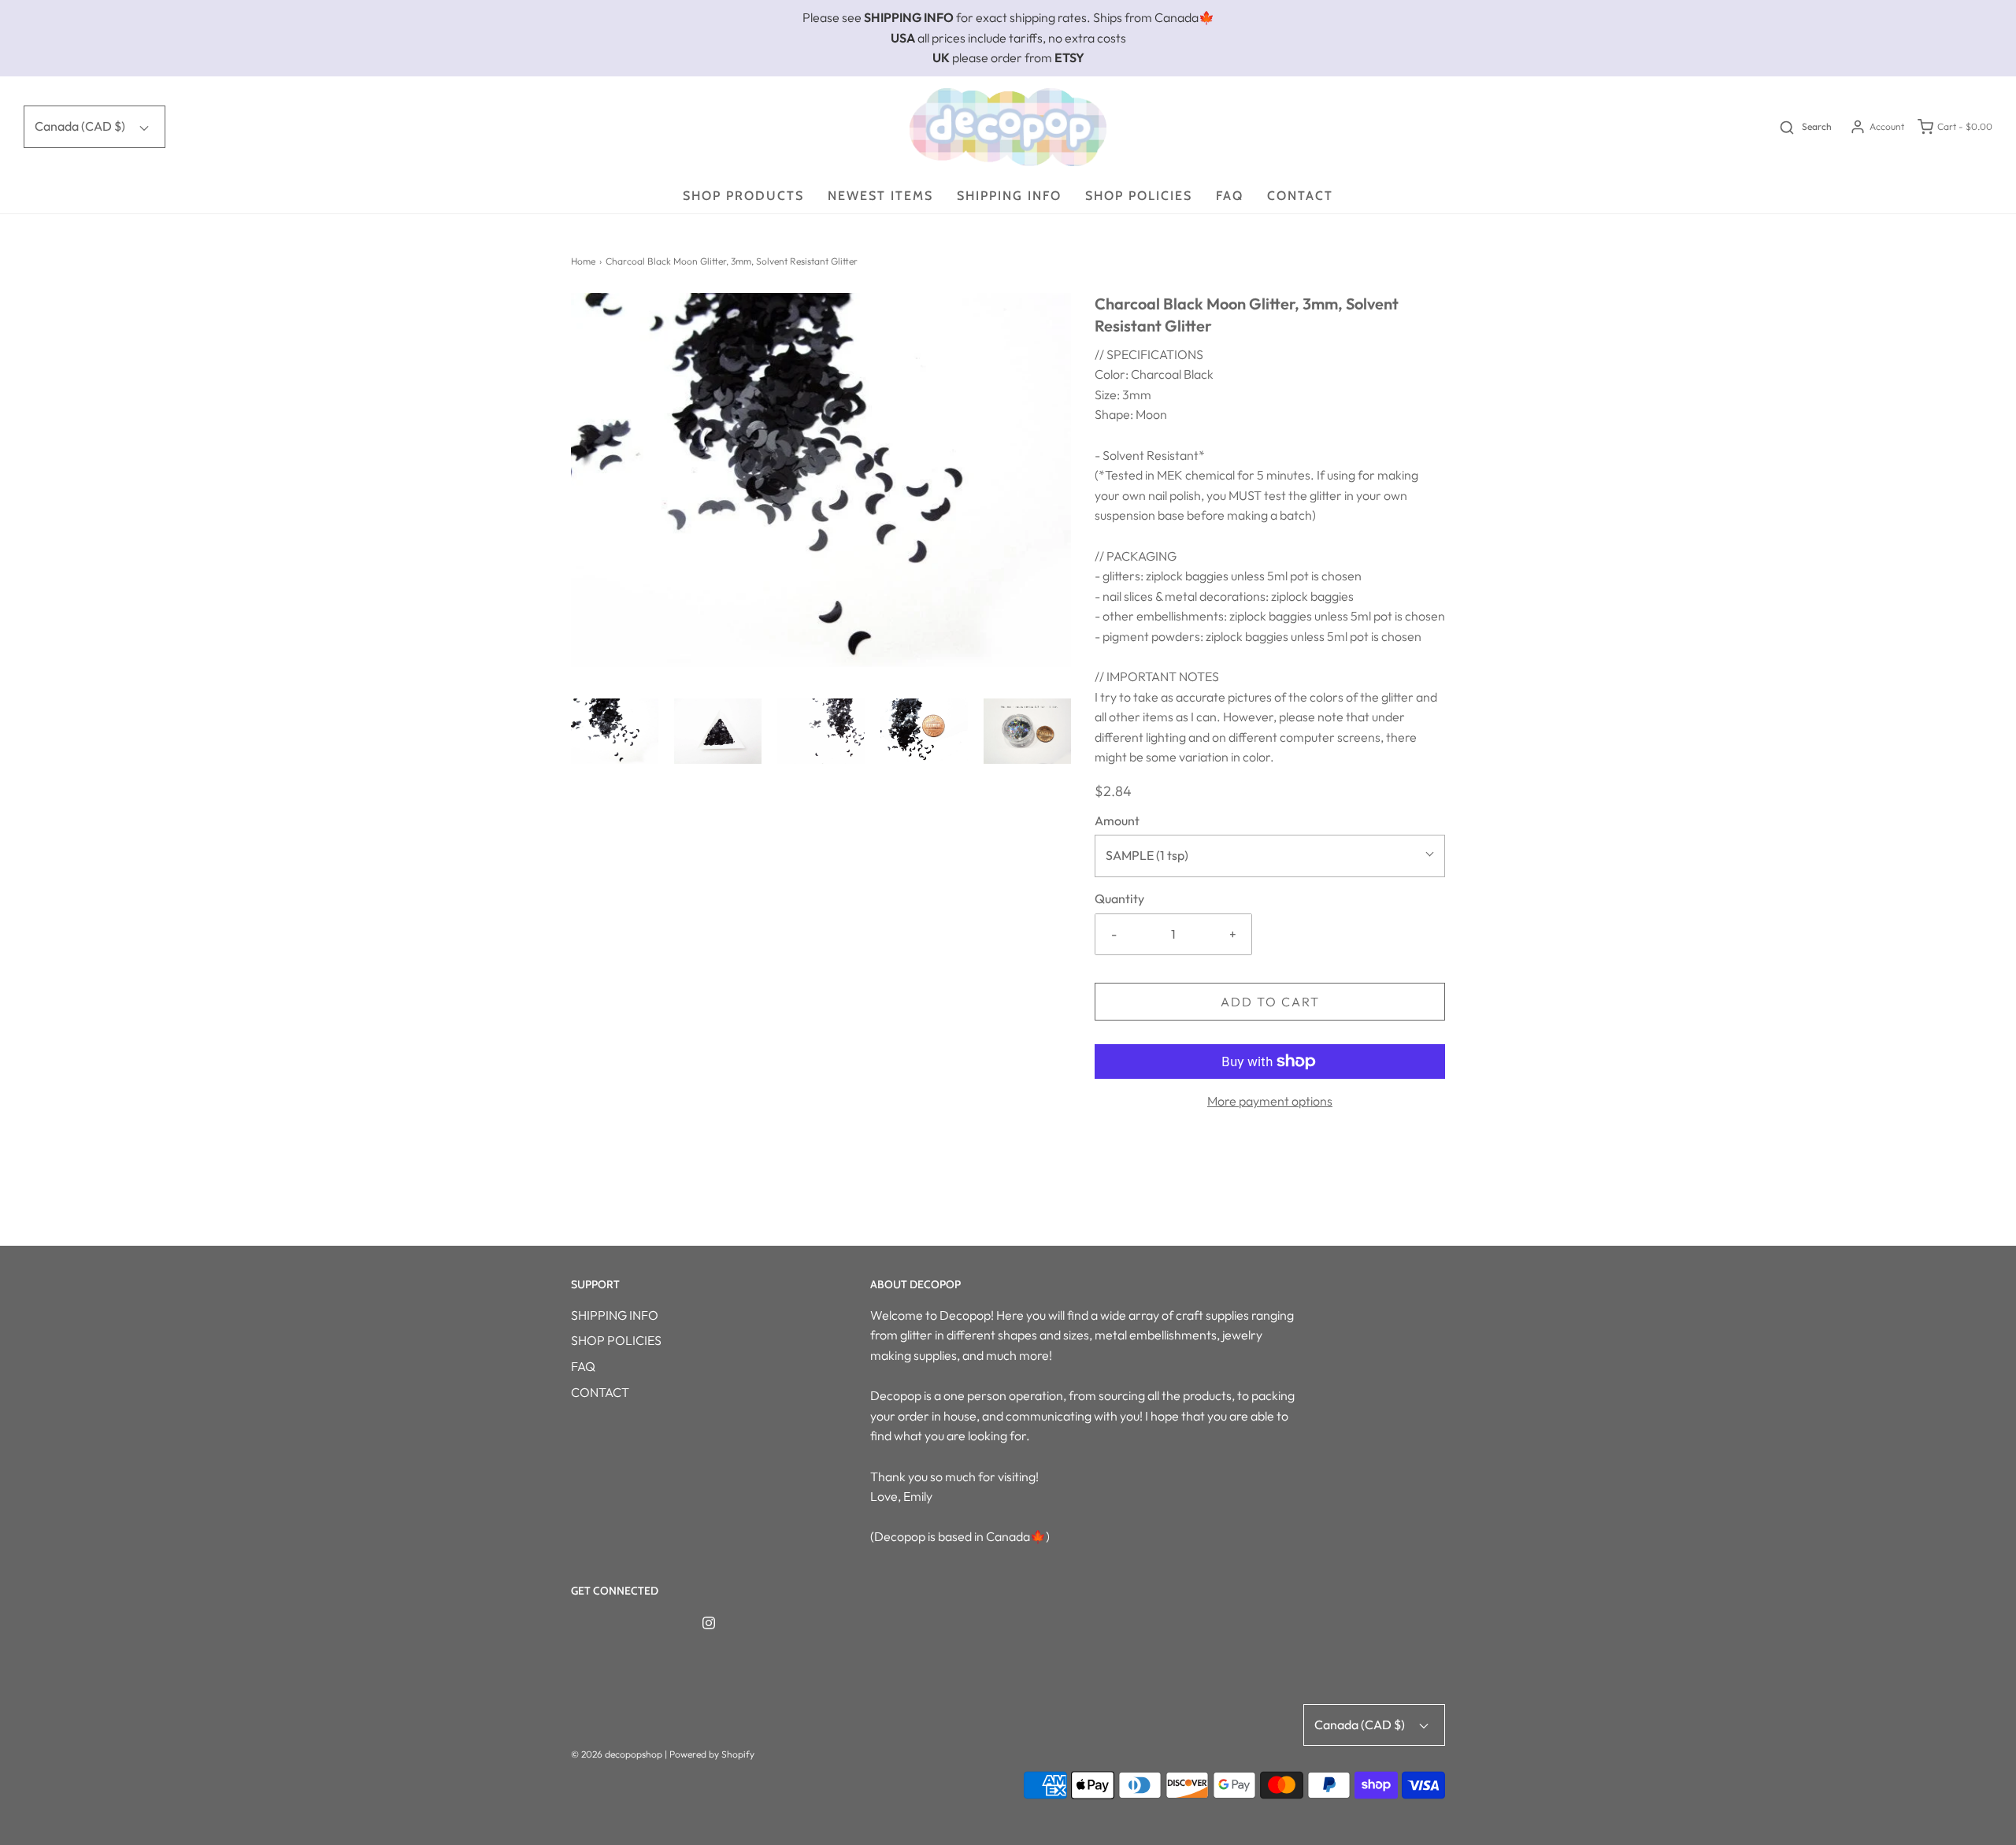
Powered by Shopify (712, 1754)
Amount (1117, 821)
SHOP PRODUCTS (743, 196)
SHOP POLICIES (1139, 196)
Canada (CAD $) (81, 126)
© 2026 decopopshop (617, 1754)
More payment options (1270, 1101)
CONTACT (1300, 196)
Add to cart (1270, 1002)
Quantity (1119, 898)
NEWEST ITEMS (880, 196)
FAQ (1230, 196)
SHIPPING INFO (1009, 196)
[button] (615, 731)
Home (583, 261)
